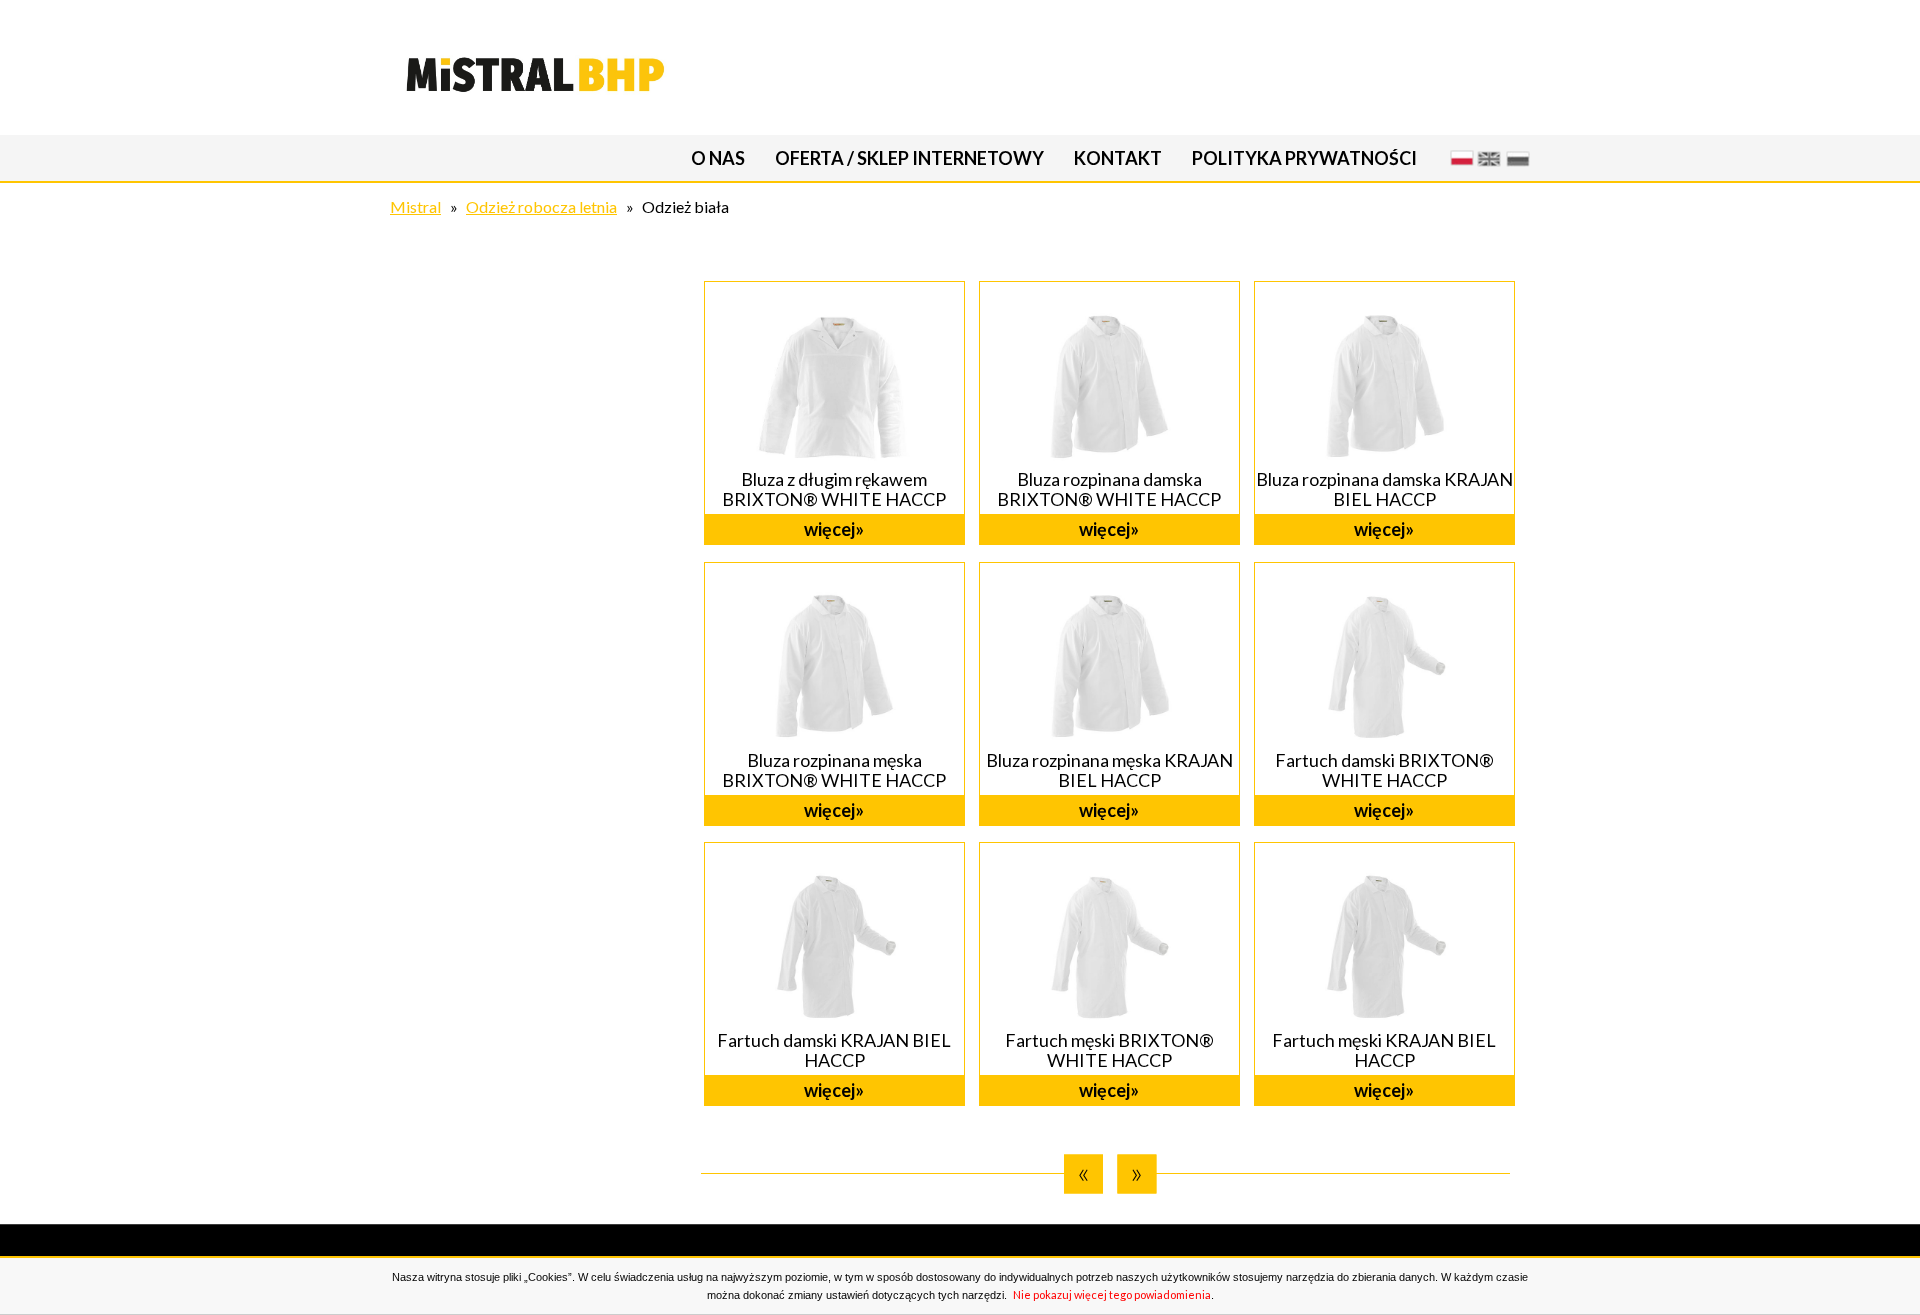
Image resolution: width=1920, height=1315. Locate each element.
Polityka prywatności (1304, 158)
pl (1459, 158)
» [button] (1136, 1172)
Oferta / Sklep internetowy (909, 158)
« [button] (1083, 1172)
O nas (718, 158)
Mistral (415, 206)
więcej (829, 529)
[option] (1102, 693)
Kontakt (1118, 158)
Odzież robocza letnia (541, 206)
